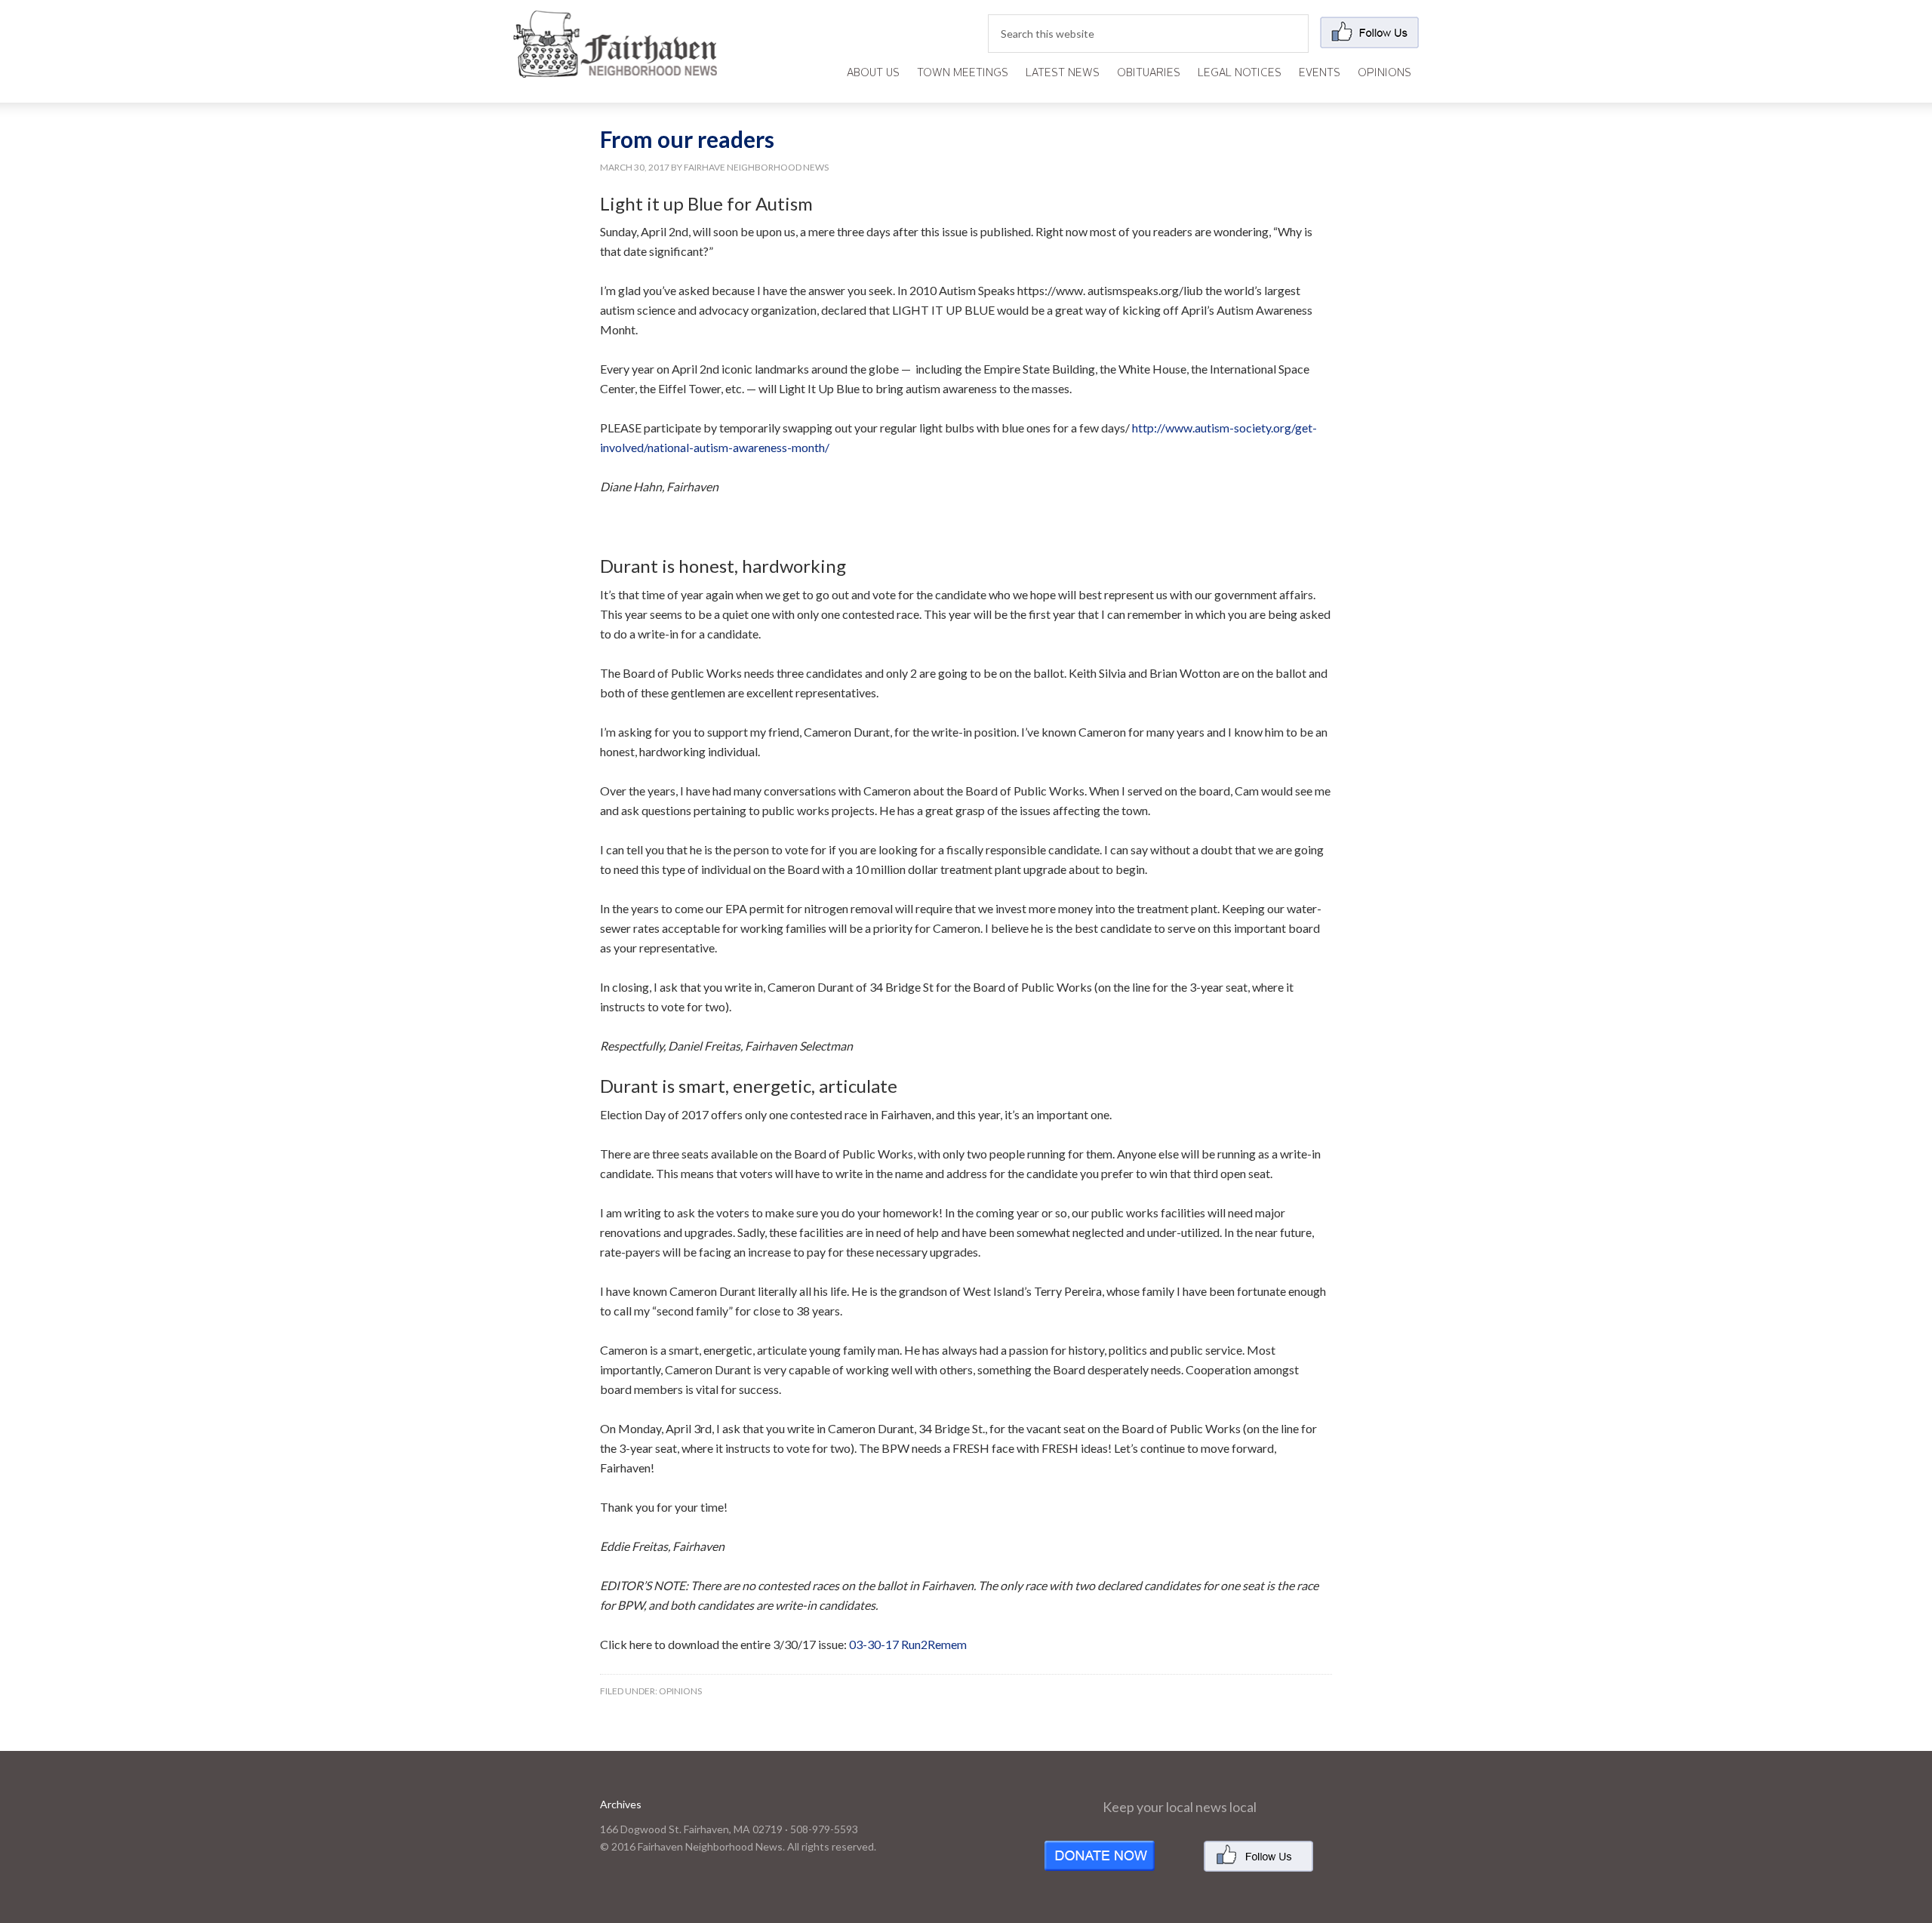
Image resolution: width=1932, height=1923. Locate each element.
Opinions (680, 1691)
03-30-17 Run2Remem (908, 1644)
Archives (621, 1804)
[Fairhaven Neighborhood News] (615, 65)
